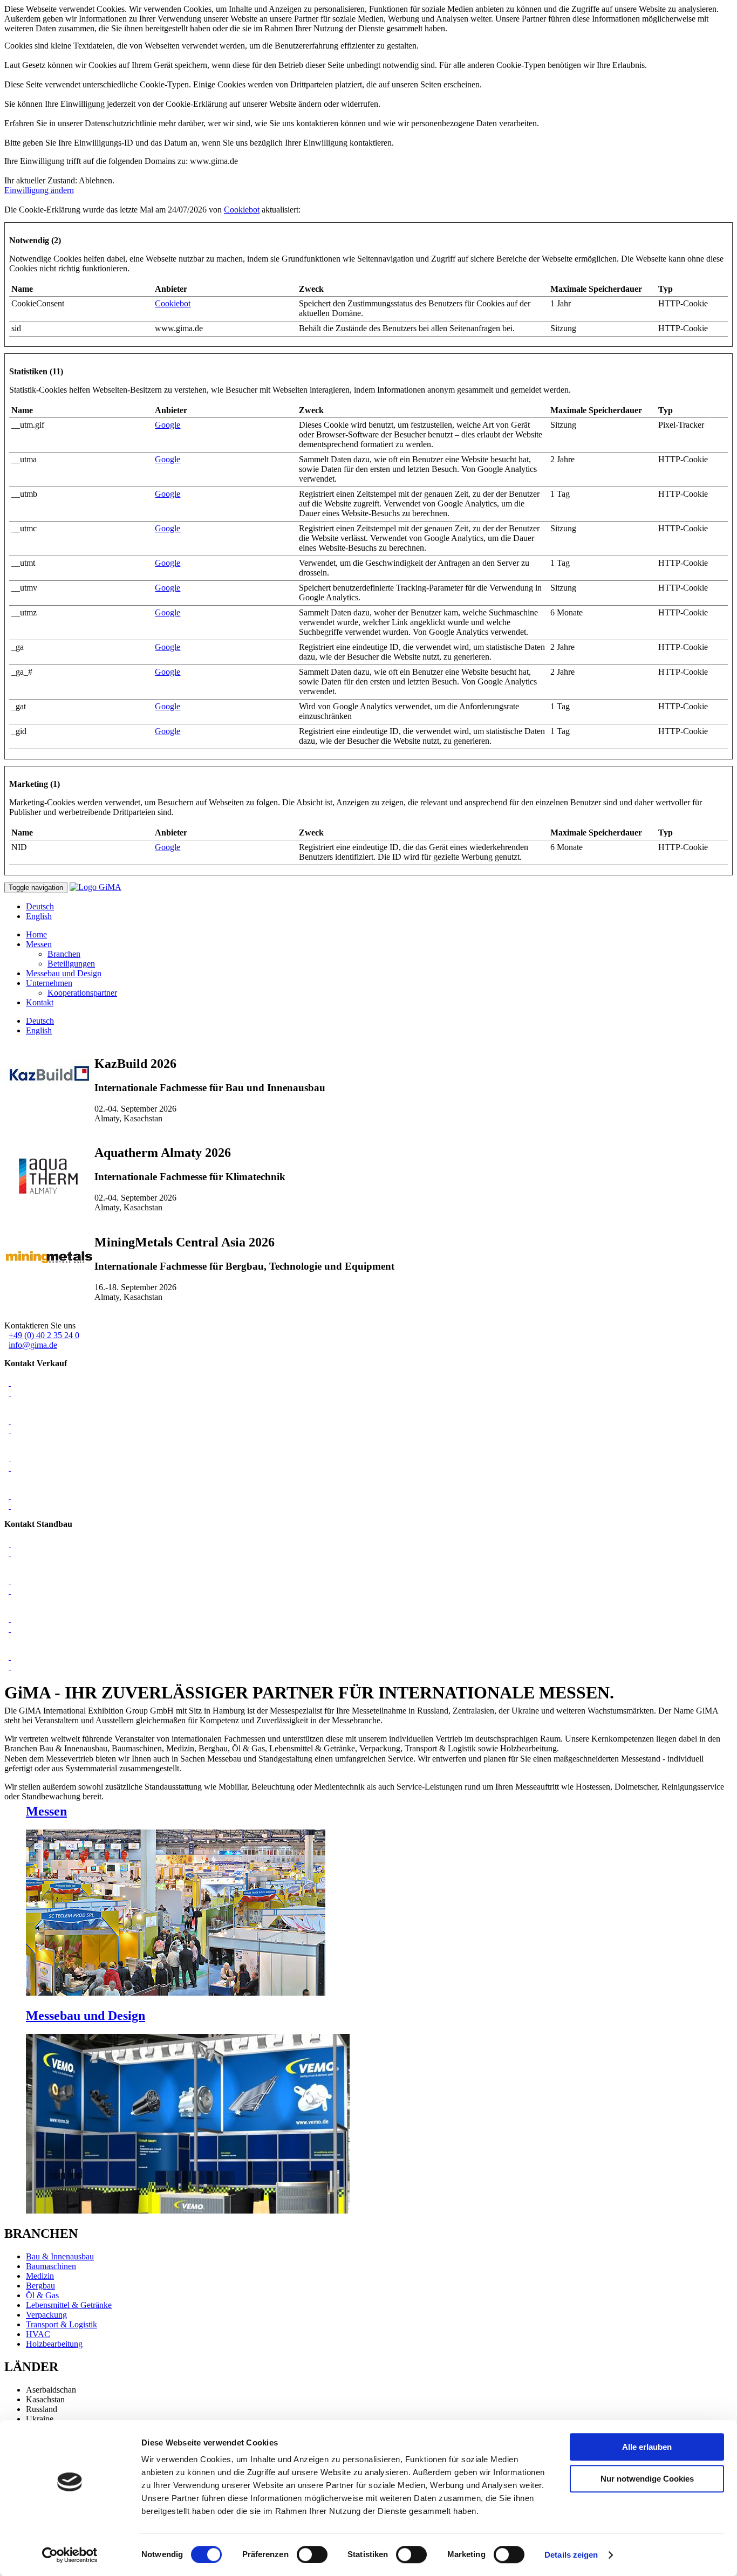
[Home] (95, 887)
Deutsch (40, 906)
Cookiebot (242, 210)
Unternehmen (49, 983)
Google (168, 425)
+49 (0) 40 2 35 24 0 (44, 1335)
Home (36, 934)
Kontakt (40, 1002)
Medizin (40, 2276)
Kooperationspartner (82, 993)
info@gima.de (33, 1345)
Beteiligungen (71, 964)
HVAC (38, 2334)
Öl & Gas (42, 2295)
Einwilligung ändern (39, 190)
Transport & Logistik (62, 2324)
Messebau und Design (64, 973)
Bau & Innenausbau (60, 2256)
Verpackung (46, 2315)
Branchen (64, 954)
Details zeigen (571, 2555)
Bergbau (40, 2286)
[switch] (312, 2554)
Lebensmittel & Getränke (69, 2305)
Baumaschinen (51, 2266)
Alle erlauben (647, 2447)
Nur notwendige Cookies (647, 2479)
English (39, 916)
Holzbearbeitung (54, 2344)
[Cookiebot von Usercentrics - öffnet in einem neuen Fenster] (70, 2555)
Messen (39, 944)
